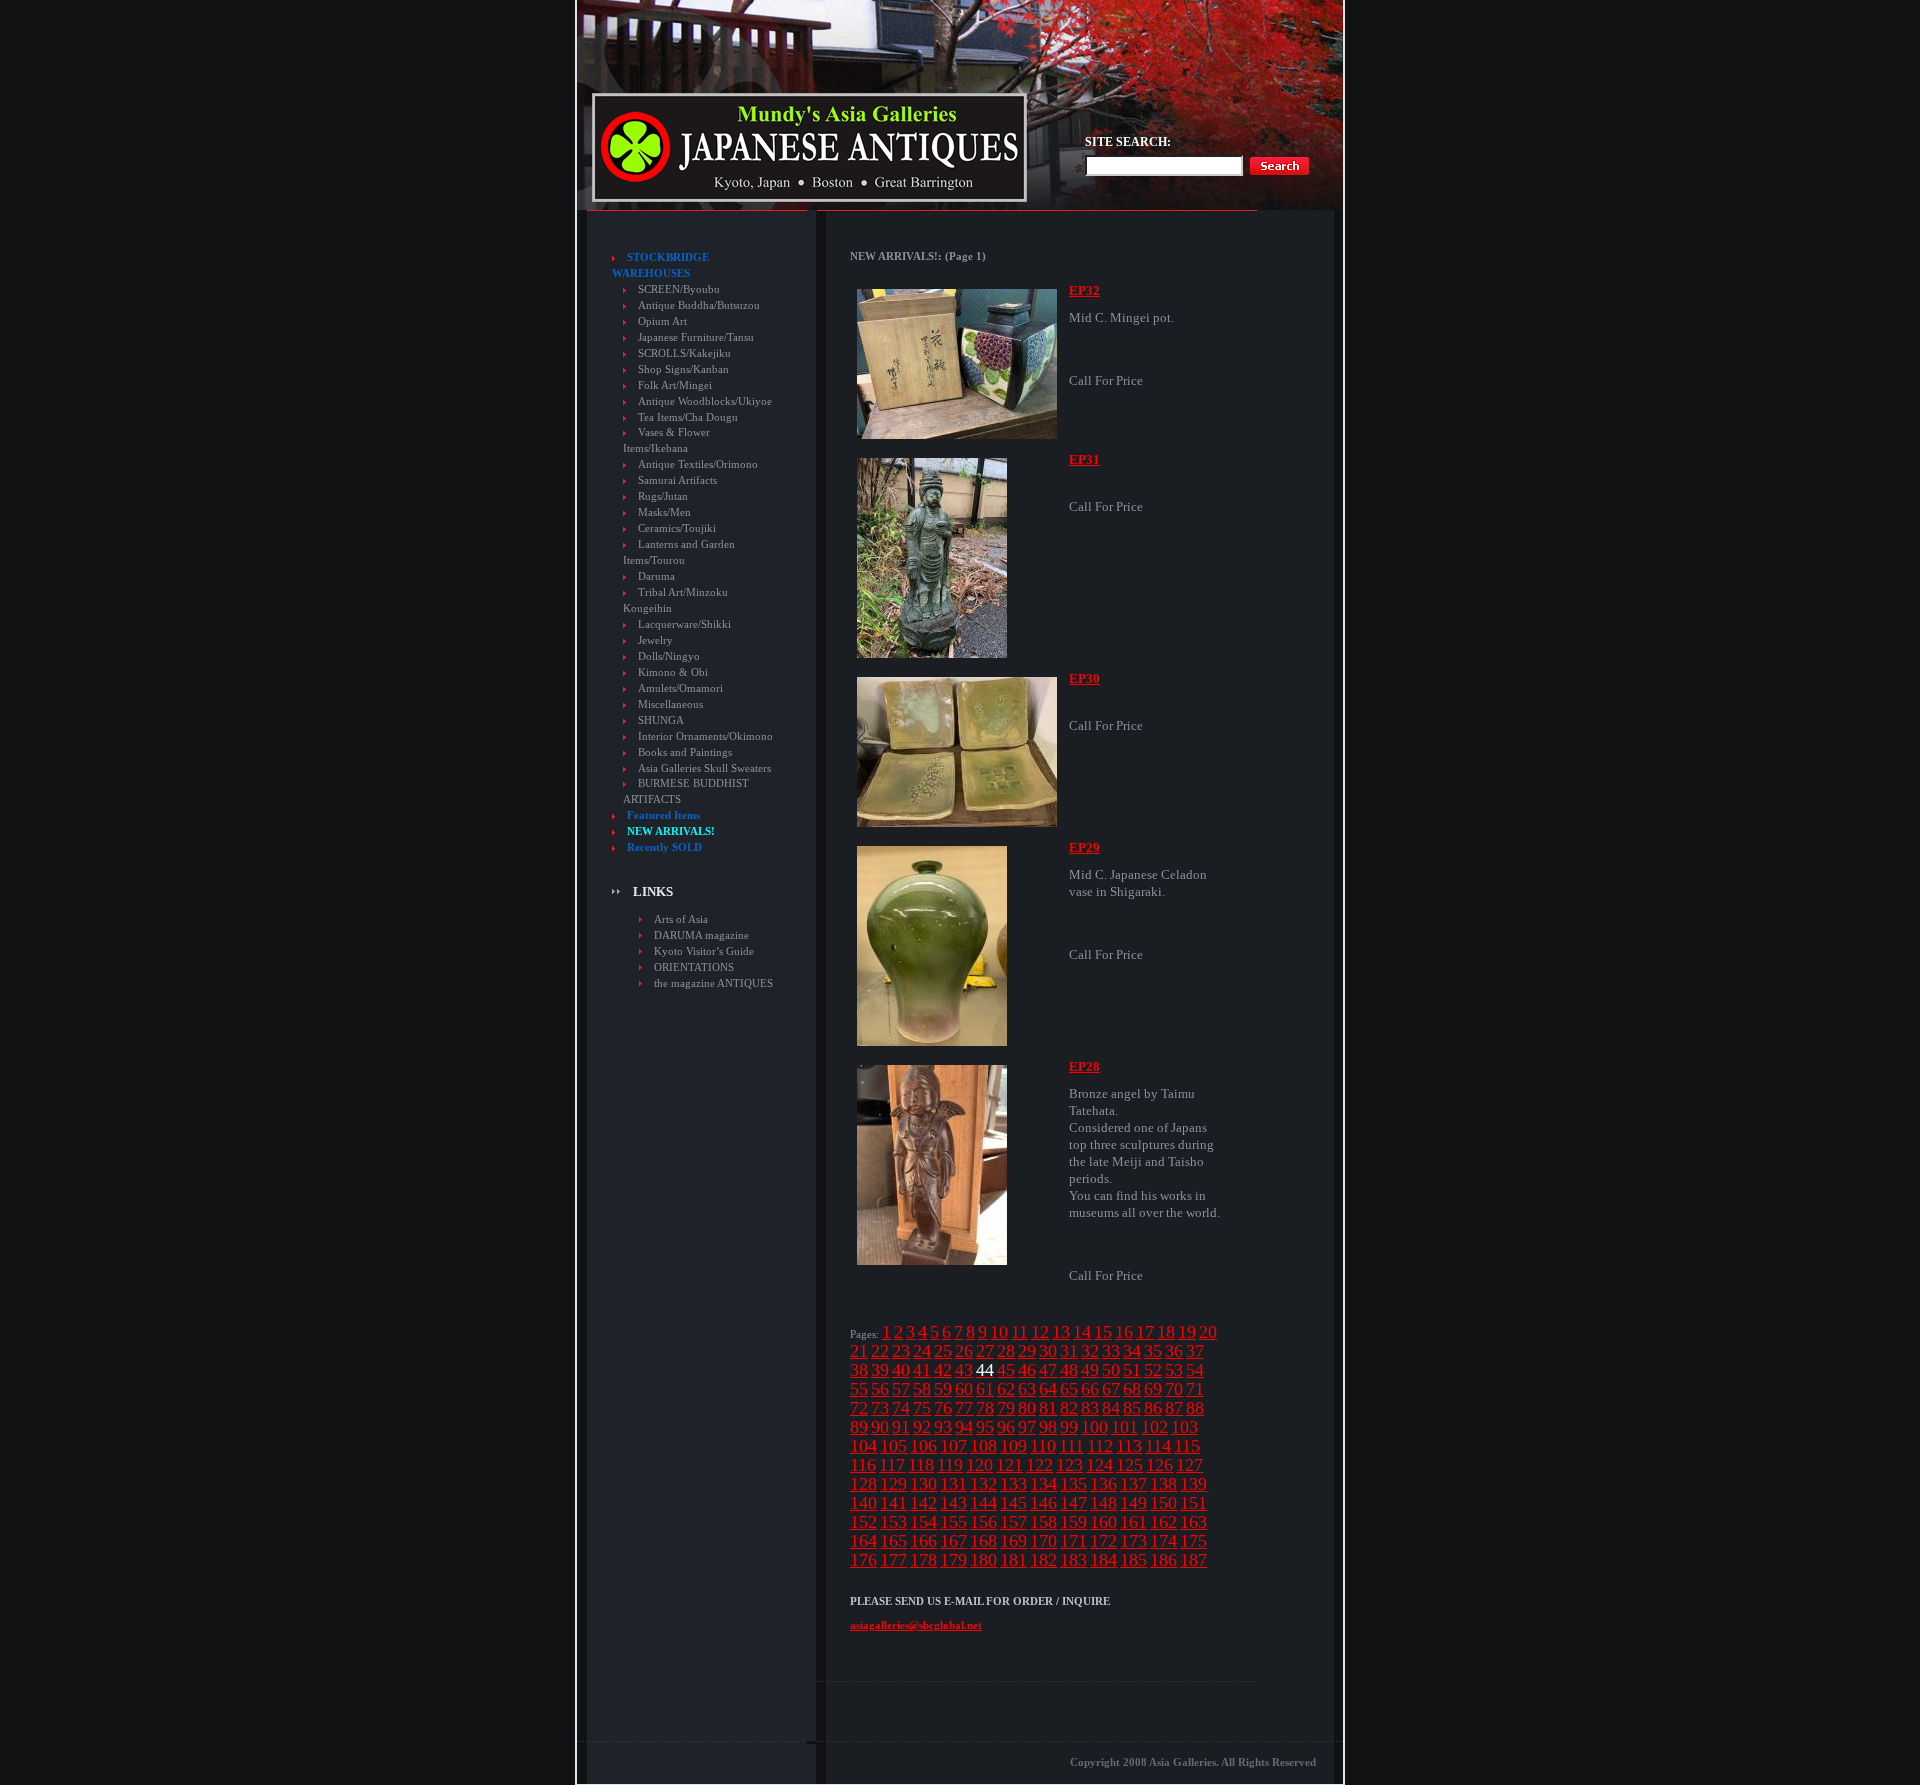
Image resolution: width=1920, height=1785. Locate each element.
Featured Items (663, 815)
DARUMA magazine (701, 935)
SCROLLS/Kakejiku (684, 353)
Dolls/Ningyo (669, 656)
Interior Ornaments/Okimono (705, 736)
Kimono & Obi (673, 672)
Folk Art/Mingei (675, 385)
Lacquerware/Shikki (684, 624)
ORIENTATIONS (694, 967)
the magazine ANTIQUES (713, 983)
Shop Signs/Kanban (683, 369)
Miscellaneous (670, 704)
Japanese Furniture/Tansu (696, 337)
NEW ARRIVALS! (671, 831)
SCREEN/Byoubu (679, 289)
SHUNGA (661, 720)
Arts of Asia (681, 919)
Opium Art (662, 321)
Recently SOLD (664, 847)
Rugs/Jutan (663, 496)
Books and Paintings (685, 752)
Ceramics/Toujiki (677, 528)
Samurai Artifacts (677, 480)
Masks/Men (664, 512)
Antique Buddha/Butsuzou (699, 305)
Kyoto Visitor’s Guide (704, 951)
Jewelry (655, 640)
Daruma (656, 576)
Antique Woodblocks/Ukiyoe (705, 401)
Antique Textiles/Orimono (698, 464)
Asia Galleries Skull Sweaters (704, 768)
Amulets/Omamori (680, 688)
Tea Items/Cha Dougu (688, 417)
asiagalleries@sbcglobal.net (916, 1625)
